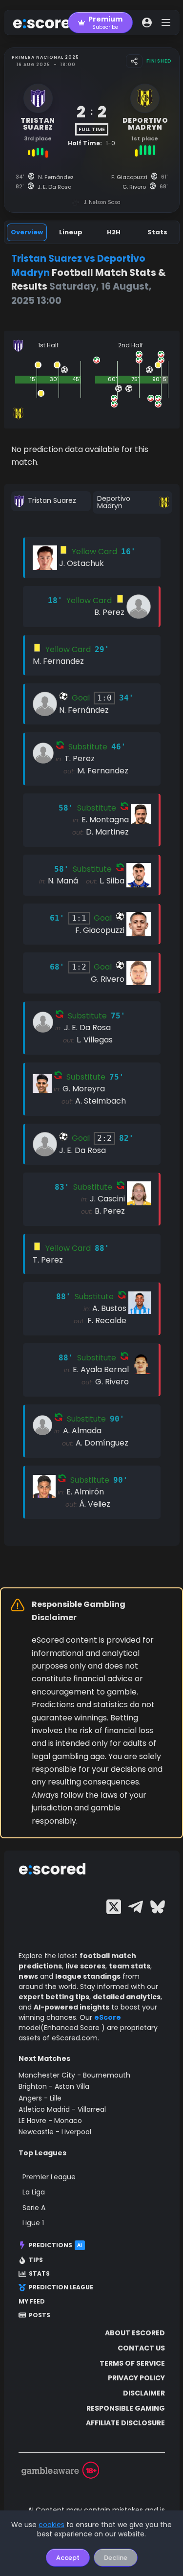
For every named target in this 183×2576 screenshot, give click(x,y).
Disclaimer (144, 2393)
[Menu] (166, 23)
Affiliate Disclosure (125, 2423)
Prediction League (61, 2287)
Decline (116, 2558)
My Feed (32, 2302)
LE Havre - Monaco (50, 2121)
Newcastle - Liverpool (55, 2132)
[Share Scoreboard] (134, 61)
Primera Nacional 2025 (45, 57)
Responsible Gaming (126, 2408)
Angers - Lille (40, 2098)
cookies (51, 2525)
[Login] (147, 23)
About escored (135, 2333)
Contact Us (141, 2348)
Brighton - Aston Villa (54, 2086)
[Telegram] (136, 1907)
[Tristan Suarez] (51, 501)
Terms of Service (132, 2363)
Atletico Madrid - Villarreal (62, 2109)
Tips (36, 2260)
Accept (68, 2558)
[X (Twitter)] (114, 1907)
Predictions (56, 2245)
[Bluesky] (158, 1907)
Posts (40, 2315)
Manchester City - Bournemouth (74, 2075)
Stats (39, 2274)
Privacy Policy (136, 2378)
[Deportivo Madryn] (132, 503)
